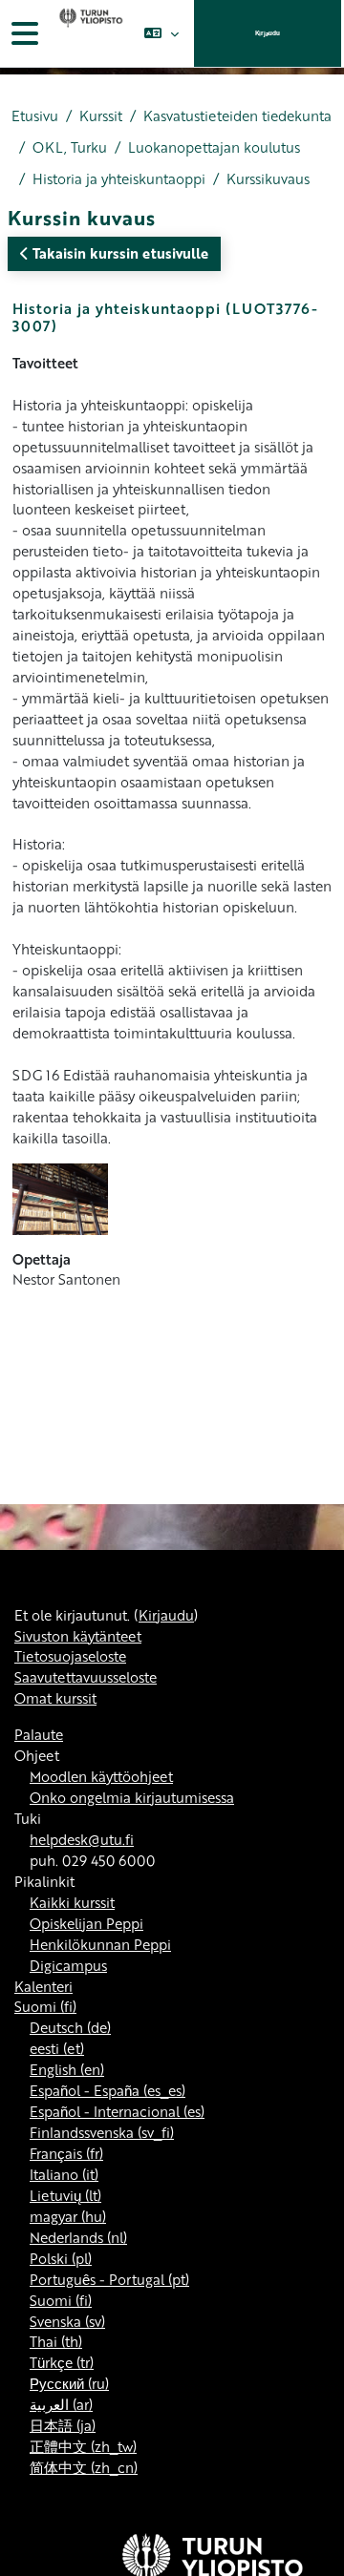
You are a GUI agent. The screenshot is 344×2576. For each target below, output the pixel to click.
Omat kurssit (55, 1698)
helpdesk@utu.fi (82, 1839)
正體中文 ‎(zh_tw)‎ (83, 2446)
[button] (161, 33)
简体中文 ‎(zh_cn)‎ (84, 2467)
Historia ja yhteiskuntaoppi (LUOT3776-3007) (165, 317)
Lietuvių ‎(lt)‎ (65, 2195)
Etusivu (35, 116)
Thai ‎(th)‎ (56, 2341)
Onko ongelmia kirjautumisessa (132, 1797)
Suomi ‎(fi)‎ (45, 2006)
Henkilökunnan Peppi (100, 1944)
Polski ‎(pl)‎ (61, 2258)
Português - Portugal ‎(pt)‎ (109, 2279)
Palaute (39, 1734)
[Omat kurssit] (89, 33)
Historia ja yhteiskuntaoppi (119, 179)
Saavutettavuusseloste (86, 1677)
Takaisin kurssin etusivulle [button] (118, 253)
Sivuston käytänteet (78, 1636)
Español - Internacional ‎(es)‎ (117, 2111)
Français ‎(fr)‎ (66, 2153)
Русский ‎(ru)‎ (69, 2383)
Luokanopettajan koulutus (214, 147)
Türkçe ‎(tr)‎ (62, 2362)
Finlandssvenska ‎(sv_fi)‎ (102, 2132)
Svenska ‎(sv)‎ (67, 2321)
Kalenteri (43, 1986)
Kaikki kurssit (72, 1902)
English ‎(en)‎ (67, 2069)
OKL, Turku (70, 147)
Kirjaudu (268, 33)
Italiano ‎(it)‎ (64, 2174)
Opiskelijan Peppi (86, 1923)
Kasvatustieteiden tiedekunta (237, 116)
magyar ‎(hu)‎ (68, 2216)
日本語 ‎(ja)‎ (63, 2425)
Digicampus (68, 1965)
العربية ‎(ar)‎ (61, 2404)
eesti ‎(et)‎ (57, 2048)
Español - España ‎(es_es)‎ (107, 2090)
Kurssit (101, 116)
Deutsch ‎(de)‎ (70, 2027)
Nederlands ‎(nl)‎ (78, 2237)
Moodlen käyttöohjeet (101, 1776)
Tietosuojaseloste (70, 1656)
